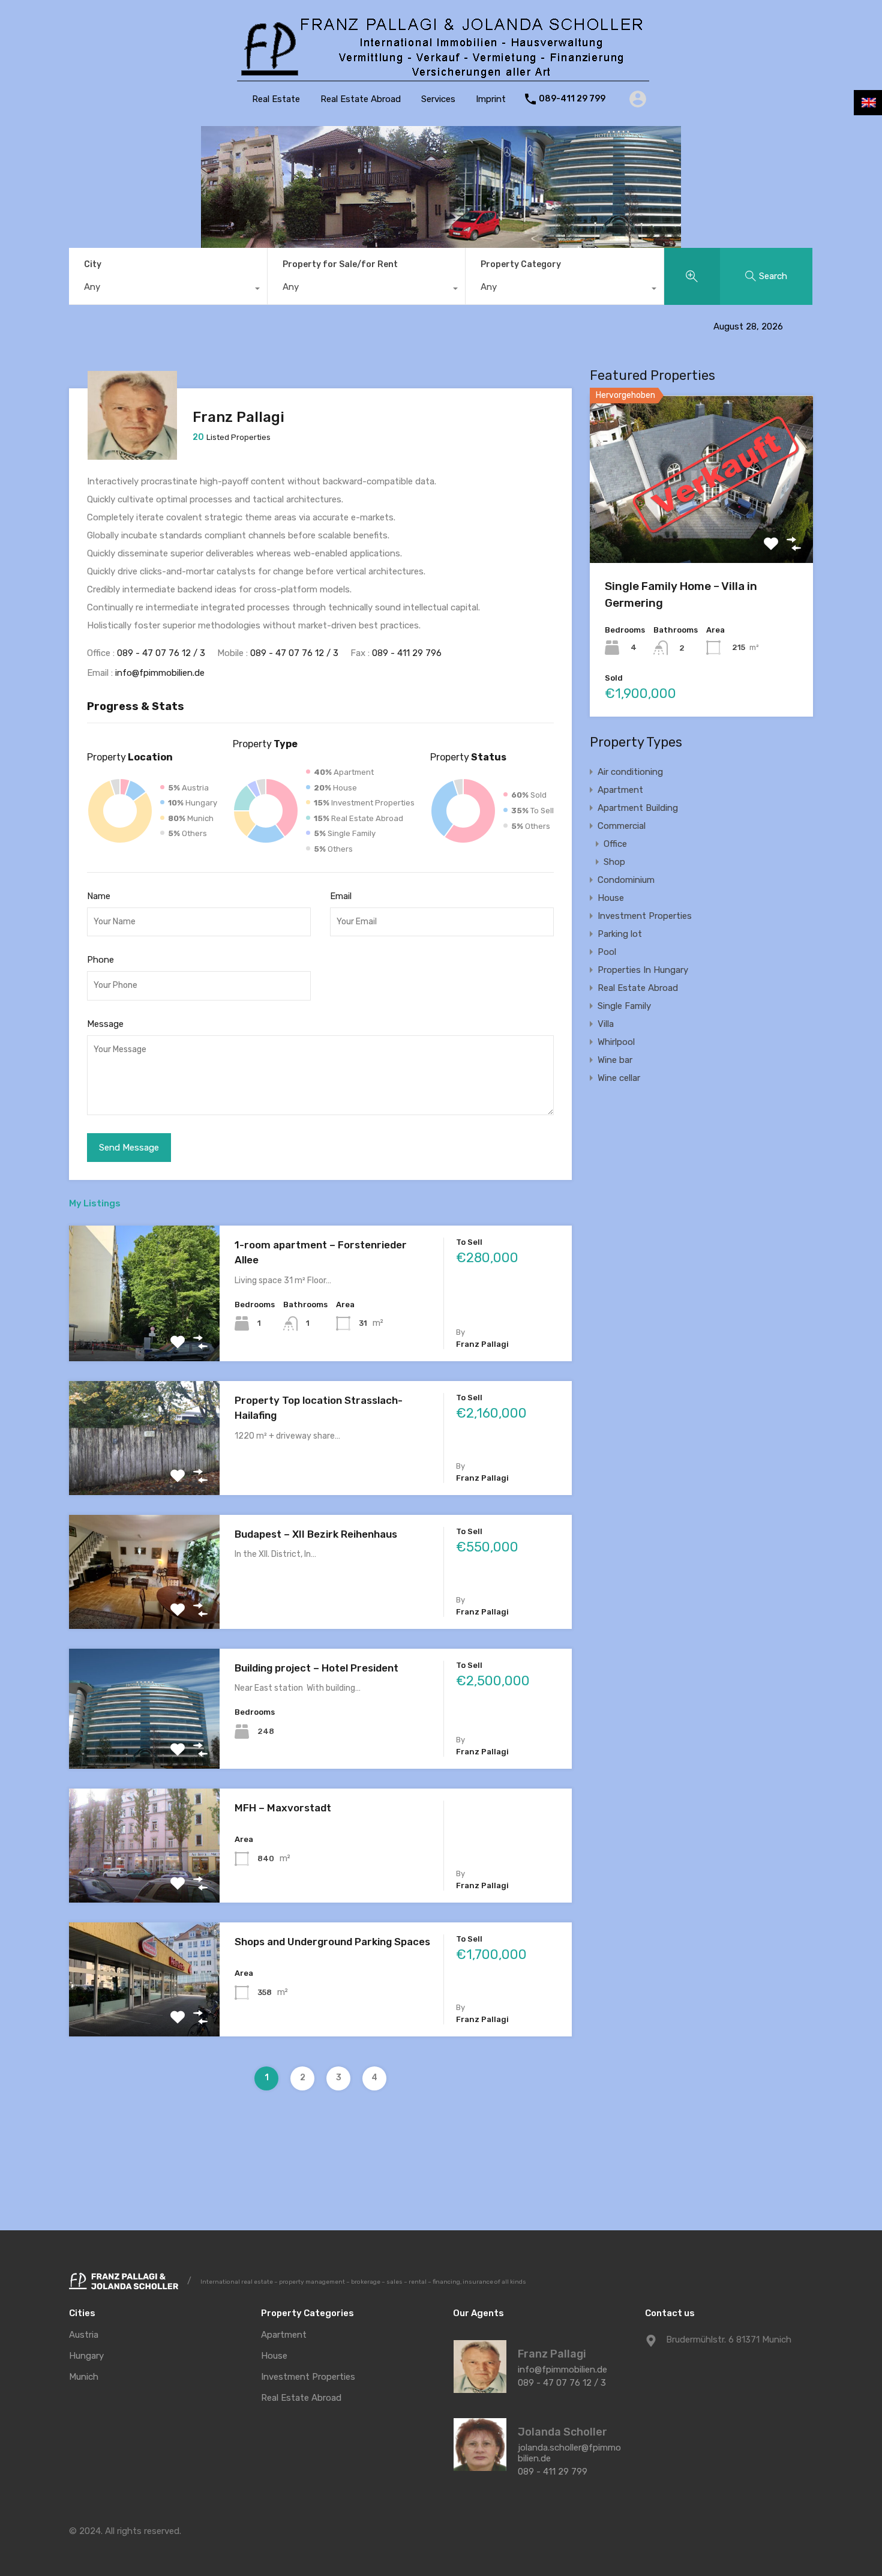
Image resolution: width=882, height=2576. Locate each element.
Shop (614, 862)
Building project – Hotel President (316, 1668)
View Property (144, 1334)
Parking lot (620, 934)
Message (105, 1024)
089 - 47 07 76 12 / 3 (161, 653)
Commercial (622, 826)
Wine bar (615, 1060)
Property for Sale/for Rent (340, 264)
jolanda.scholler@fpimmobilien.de (569, 2453)
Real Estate (276, 99)
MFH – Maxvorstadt (283, 1808)
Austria (84, 2335)
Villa (606, 1024)
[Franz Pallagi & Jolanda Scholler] (441, 79)
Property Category (521, 264)
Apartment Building (638, 808)
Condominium (626, 880)
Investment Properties (645, 916)
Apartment (620, 790)
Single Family (624, 1006)
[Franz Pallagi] (132, 454)
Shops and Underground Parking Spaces (332, 1942)
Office (615, 844)
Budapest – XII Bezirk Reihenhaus (316, 1534)
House (611, 898)
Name (99, 896)
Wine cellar (619, 1078)
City (93, 264)
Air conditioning (630, 772)
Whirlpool (616, 1042)
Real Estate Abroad (361, 99)
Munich (84, 2377)
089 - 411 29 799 (553, 2472)
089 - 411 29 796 (407, 653)
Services (438, 99)
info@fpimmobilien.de (160, 673)
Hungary (86, 2356)
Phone (100, 960)
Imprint (491, 99)
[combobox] (168, 290)
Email (341, 896)
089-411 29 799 (572, 99)
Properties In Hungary (643, 970)
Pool (607, 952)
